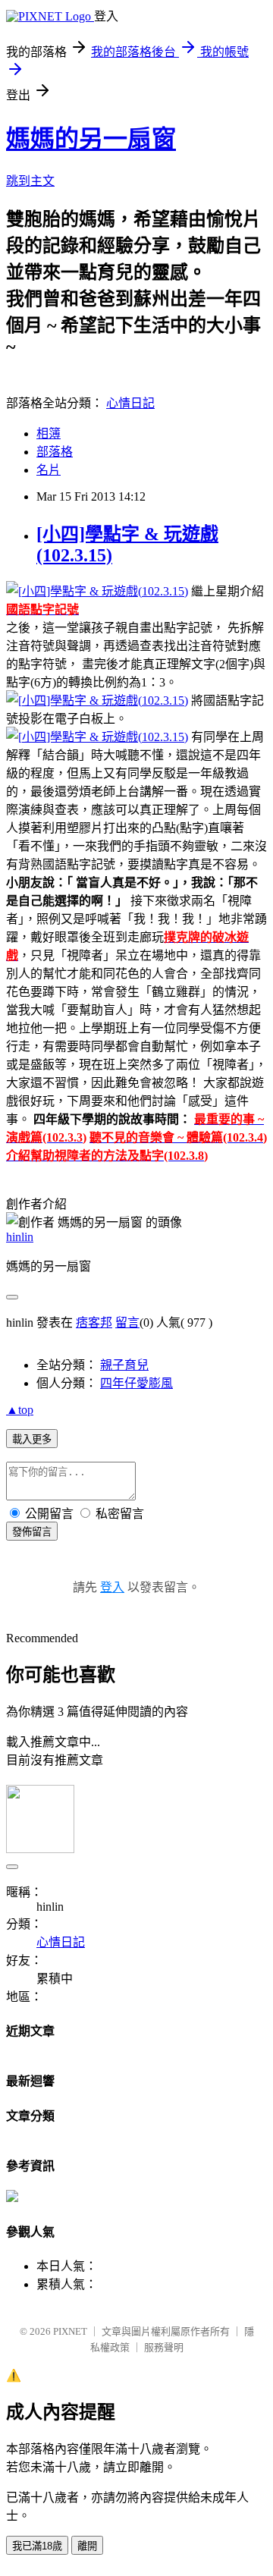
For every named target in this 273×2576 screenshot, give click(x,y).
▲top (20, 1410)
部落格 (55, 452)
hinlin (20, 1237)
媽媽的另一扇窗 (91, 139)
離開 (87, 2546)
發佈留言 (32, 1532)
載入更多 (32, 1439)
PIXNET (70, 2331)
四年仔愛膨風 (136, 1383)
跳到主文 (30, 181)
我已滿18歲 (37, 2546)
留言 (127, 1323)
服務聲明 (164, 2347)
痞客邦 (94, 1323)
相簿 (49, 434)
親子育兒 (124, 1365)
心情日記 (130, 403)
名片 (49, 470)
